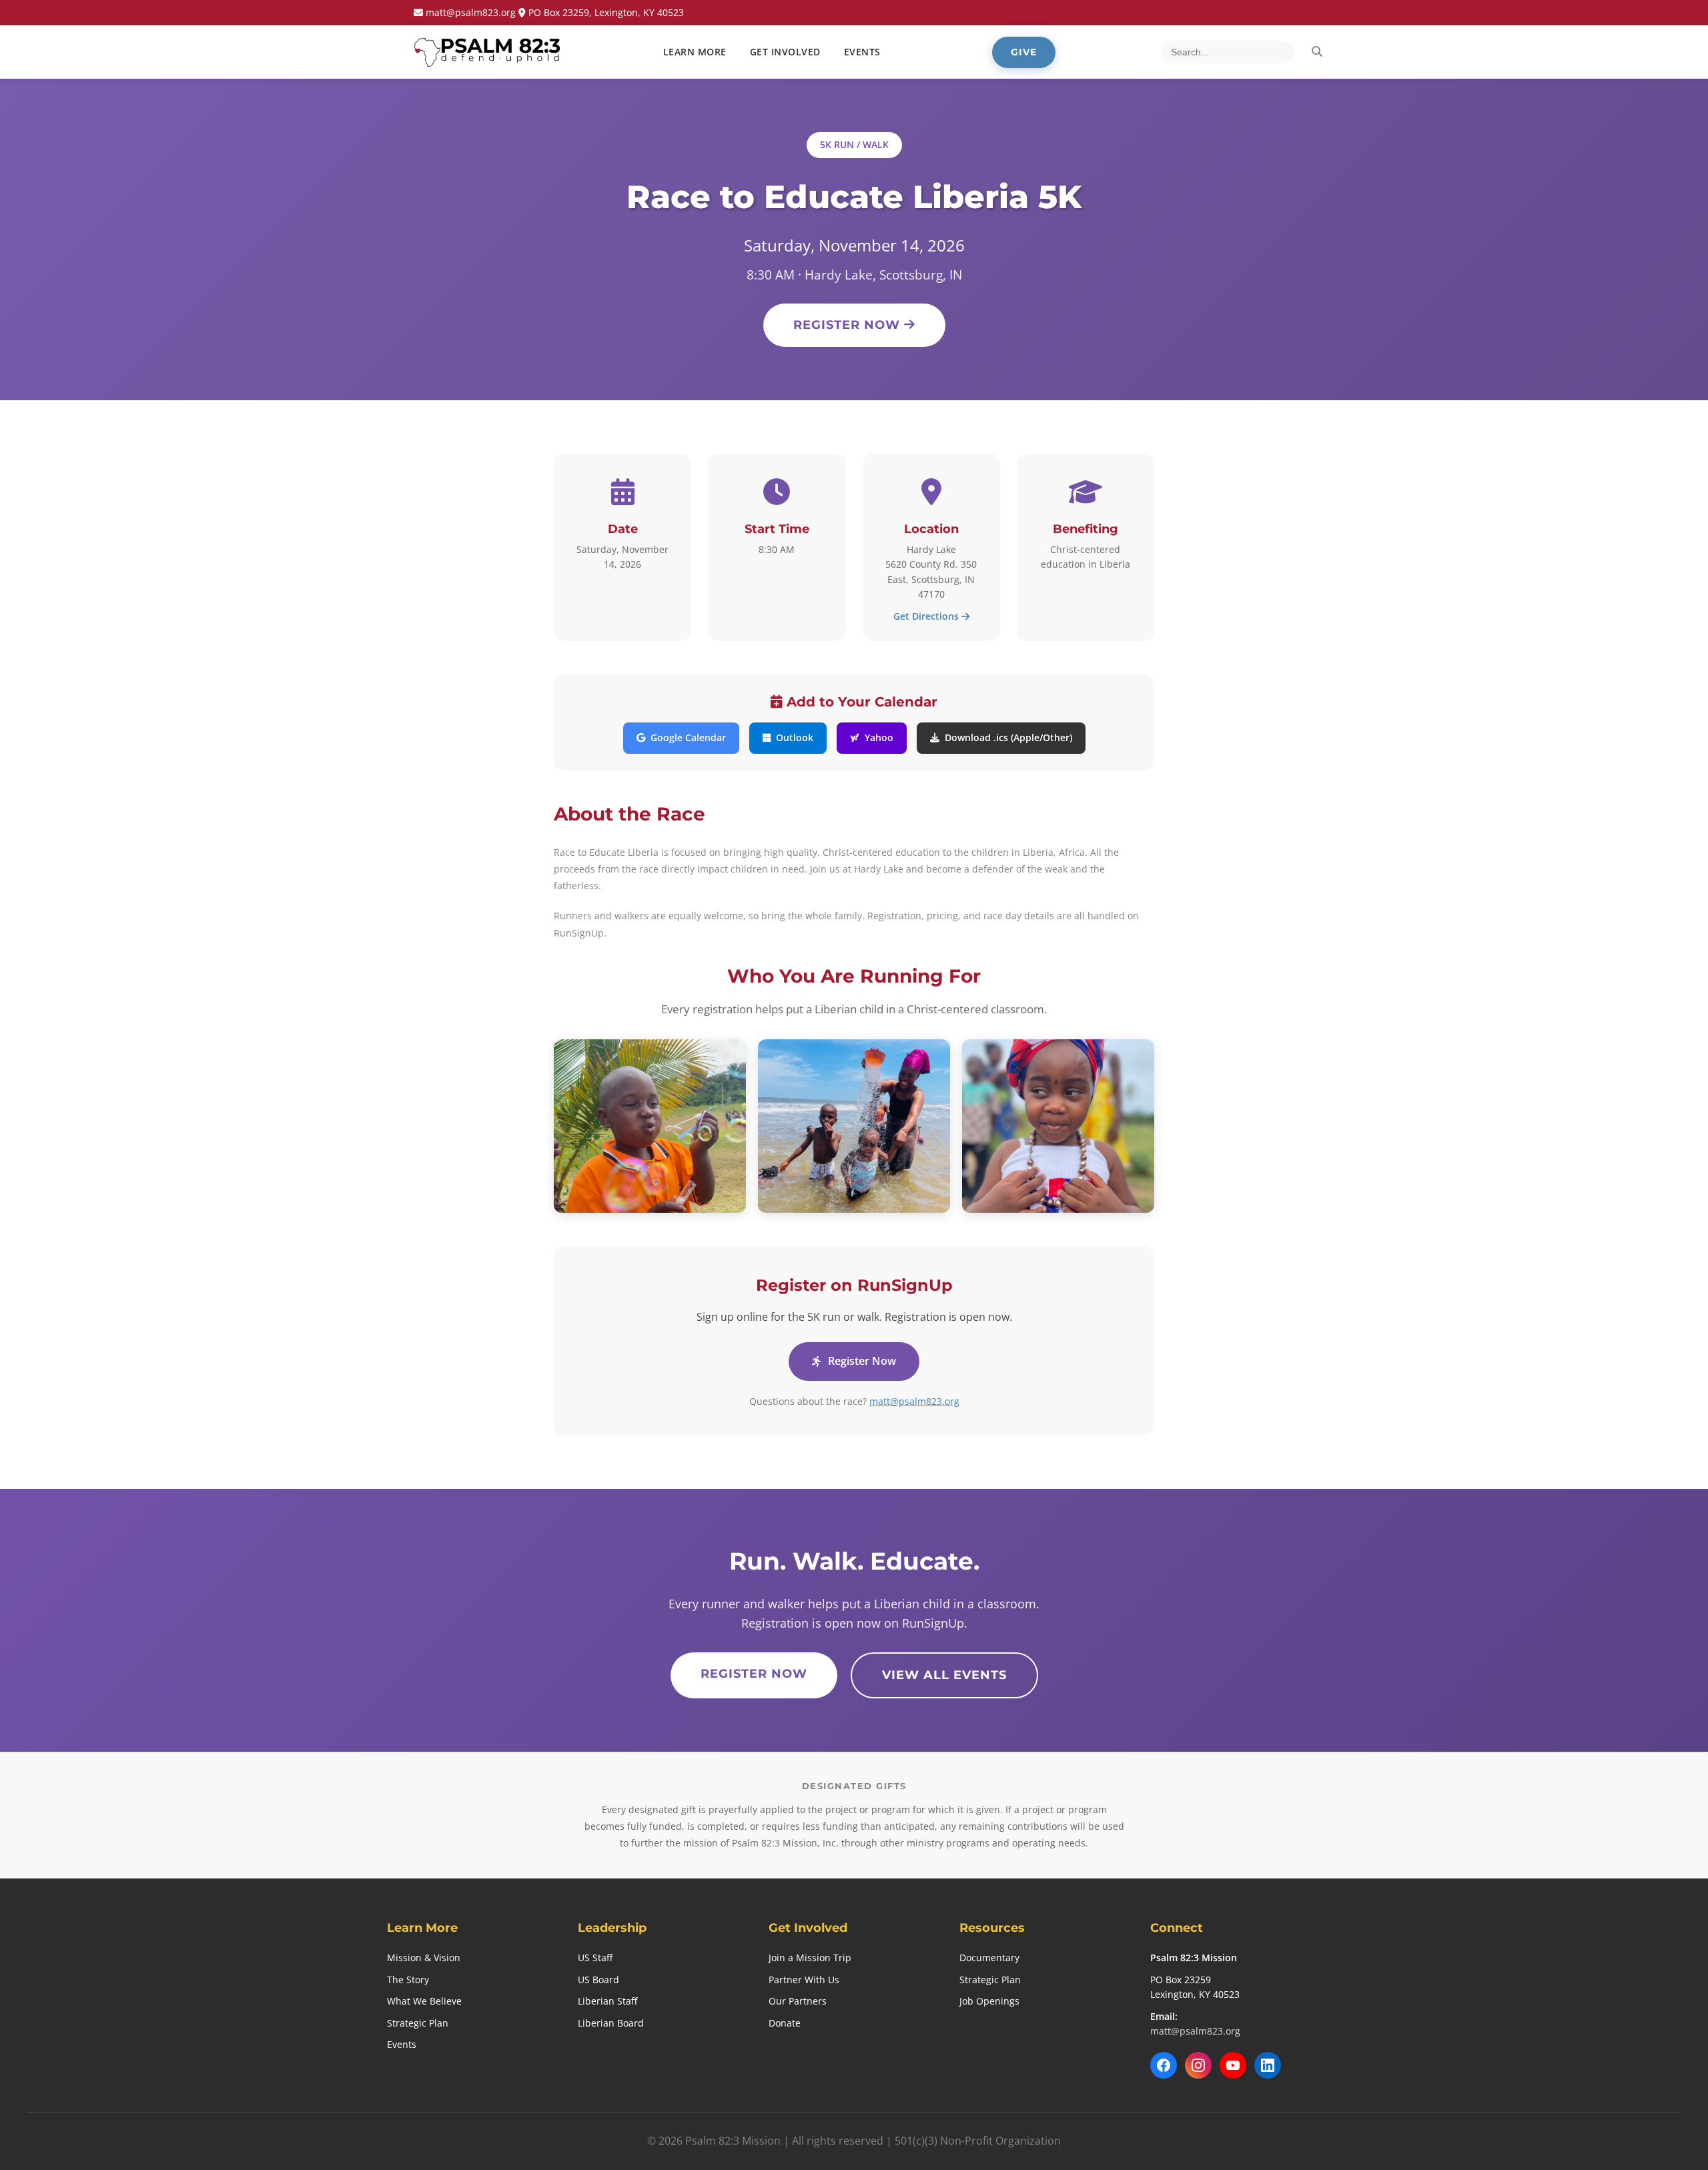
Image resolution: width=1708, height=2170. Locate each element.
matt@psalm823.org (914, 1401)
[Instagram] (1198, 2065)
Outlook (795, 737)
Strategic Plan (418, 2023)
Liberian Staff (607, 2001)
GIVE (1024, 52)
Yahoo (879, 737)
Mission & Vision (424, 1958)
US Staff (595, 1958)
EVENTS (862, 52)
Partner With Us (804, 1980)
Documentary (989, 1958)
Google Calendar (688, 737)
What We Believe (424, 2001)
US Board (598, 1980)
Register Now (849, 325)
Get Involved (785, 52)
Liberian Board (611, 2023)
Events (402, 2044)
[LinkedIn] (1268, 2065)
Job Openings (989, 2001)
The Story (408, 1980)
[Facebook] (1164, 2065)
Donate (785, 2023)
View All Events (944, 1675)
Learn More (695, 52)
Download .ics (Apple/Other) (1008, 737)
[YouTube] (1233, 2065)
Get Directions (927, 616)
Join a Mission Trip (810, 1958)
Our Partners (798, 2001)
